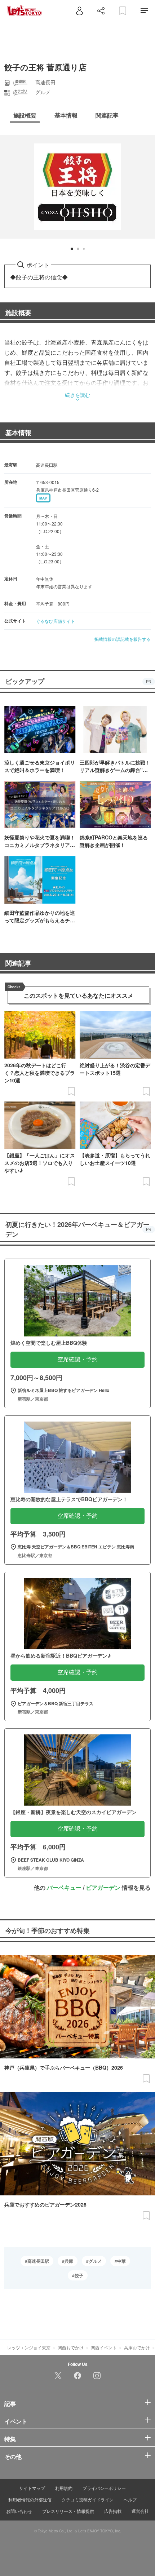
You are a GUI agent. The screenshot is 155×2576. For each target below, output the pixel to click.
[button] (72, 249)
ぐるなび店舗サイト (56, 621)
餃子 (79, 2275)
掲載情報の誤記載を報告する (123, 639)
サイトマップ (32, 2488)
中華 (121, 2261)
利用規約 (64, 2488)
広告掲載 (113, 2511)
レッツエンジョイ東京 (29, 2347)
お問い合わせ (19, 2511)
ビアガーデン (103, 1887)
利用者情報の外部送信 (30, 2499)
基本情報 (18, 433)
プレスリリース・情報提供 (68, 2511)
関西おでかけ (71, 2347)
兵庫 (69, 2261)
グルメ (95, 2261)
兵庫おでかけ (137, 2347)
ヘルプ (130, 2499)
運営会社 (140, 2511)
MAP (43, 498)
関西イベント (104, 2347)
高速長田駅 (38, 2261)
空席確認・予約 (77, 1359)
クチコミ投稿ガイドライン (88, 2499)
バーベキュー (64, 1887)
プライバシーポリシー (104, 2488)
